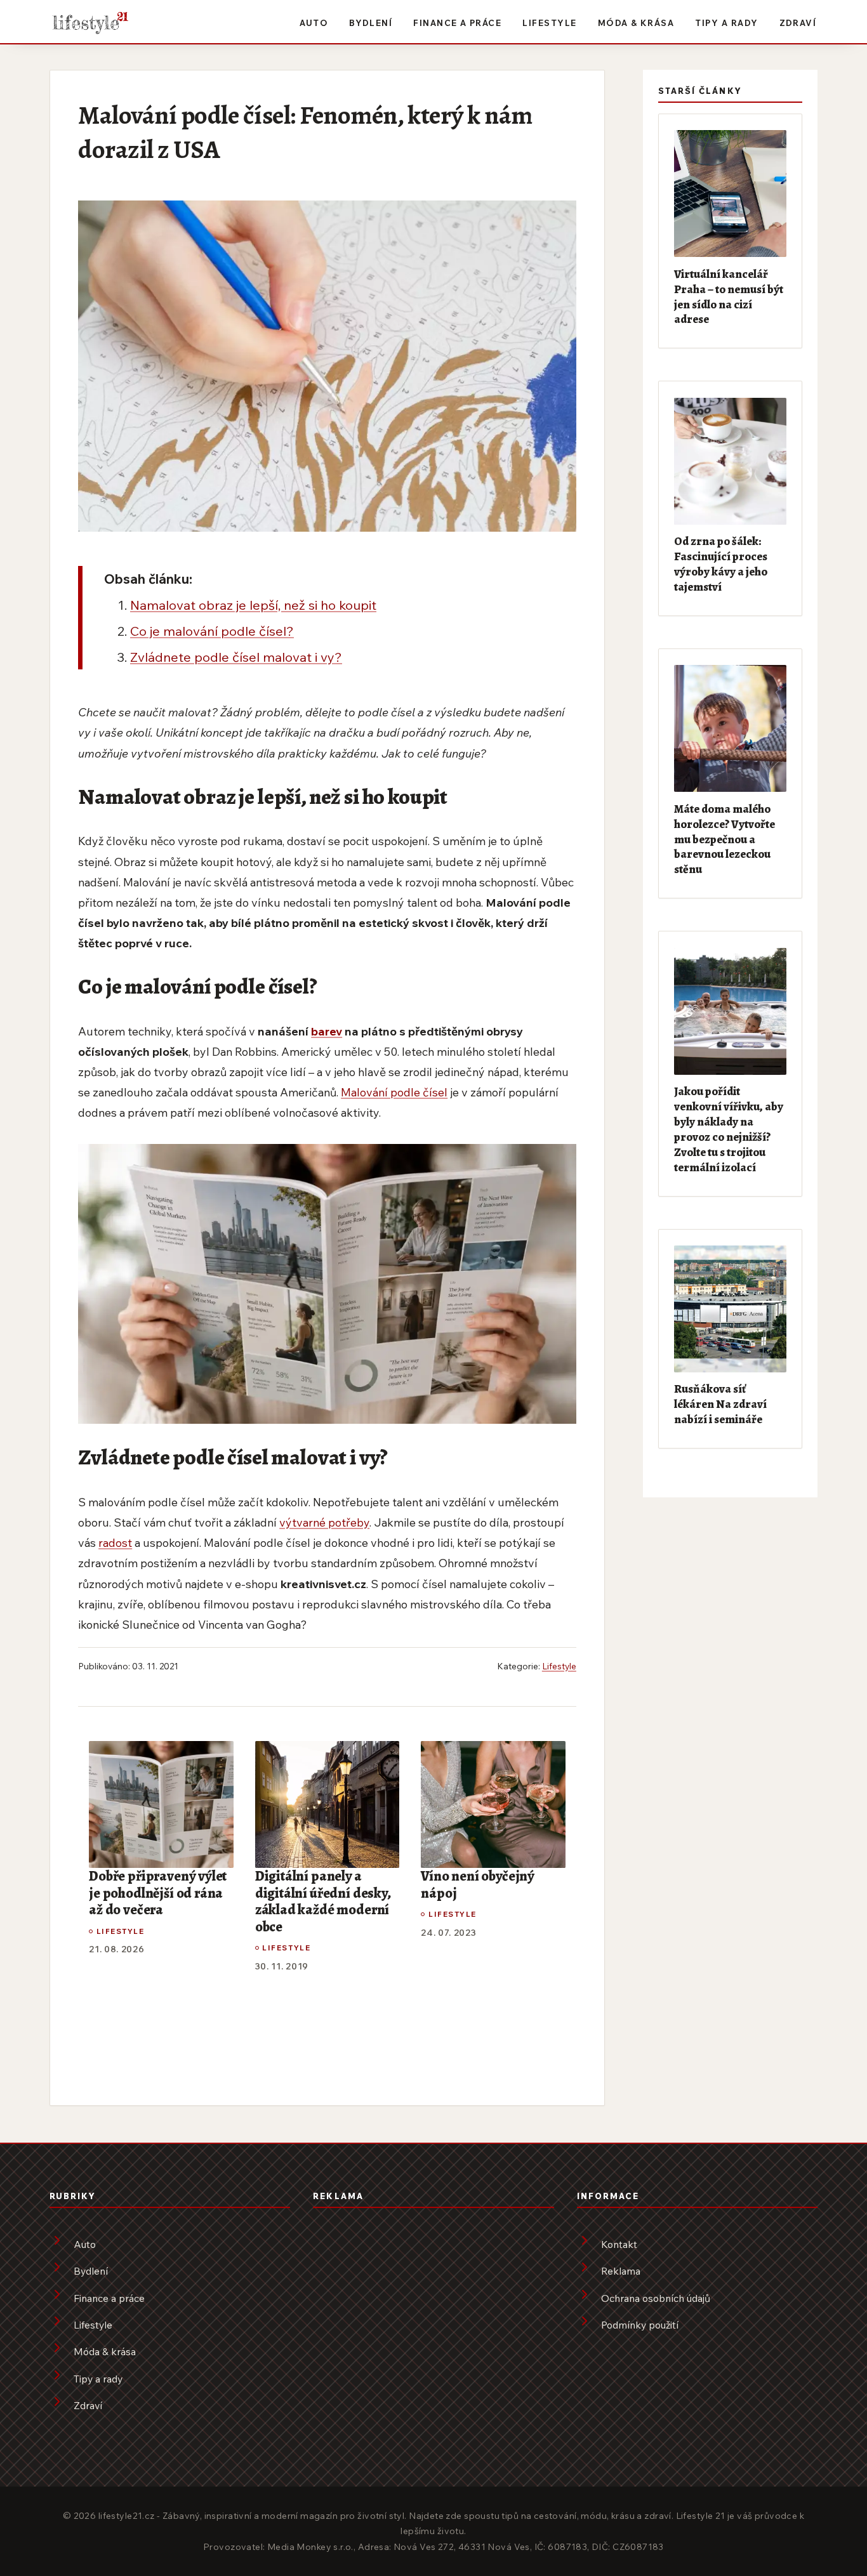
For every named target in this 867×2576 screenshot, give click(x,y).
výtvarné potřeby (324, 1522)
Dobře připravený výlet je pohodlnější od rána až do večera (158, 1893)
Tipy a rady (726, 23)
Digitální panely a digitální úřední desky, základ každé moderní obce (323, 1902)
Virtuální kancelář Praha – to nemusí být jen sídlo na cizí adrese (729, 297)
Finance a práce (457, 23)
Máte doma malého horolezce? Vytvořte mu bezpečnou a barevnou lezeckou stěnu (725, 839)
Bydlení (371, 23)
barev (327, 1031)
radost (115, 1542)
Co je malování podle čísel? (212, 631)
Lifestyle (549, 23)
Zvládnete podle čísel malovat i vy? (236, 657)
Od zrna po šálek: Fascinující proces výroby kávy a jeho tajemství (721, 564)
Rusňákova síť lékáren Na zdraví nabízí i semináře (720, 1404)
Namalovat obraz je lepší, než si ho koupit (253, 605)
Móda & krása (636, 23)
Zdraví (798, 23)
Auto (314, 23)
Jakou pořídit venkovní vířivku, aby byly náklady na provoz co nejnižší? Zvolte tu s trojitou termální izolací (729, 1129)
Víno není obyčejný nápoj (478, 1885)
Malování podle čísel (394, 1092)
